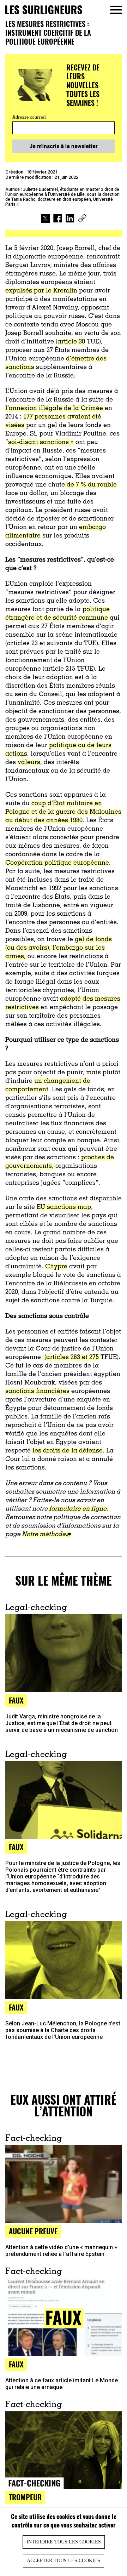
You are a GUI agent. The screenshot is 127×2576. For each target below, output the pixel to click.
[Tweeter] (45, 219)
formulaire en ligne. (78, 1509)
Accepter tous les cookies (64, 2561)
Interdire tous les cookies (64, 2542)
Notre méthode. (44, 1535)
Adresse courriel (29, 118)
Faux (16, 1700)
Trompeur (25, 2497)
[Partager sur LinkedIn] (70, 219)
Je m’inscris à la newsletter (64, 146)
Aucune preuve (33, 2231)
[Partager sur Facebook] (58, 219)
